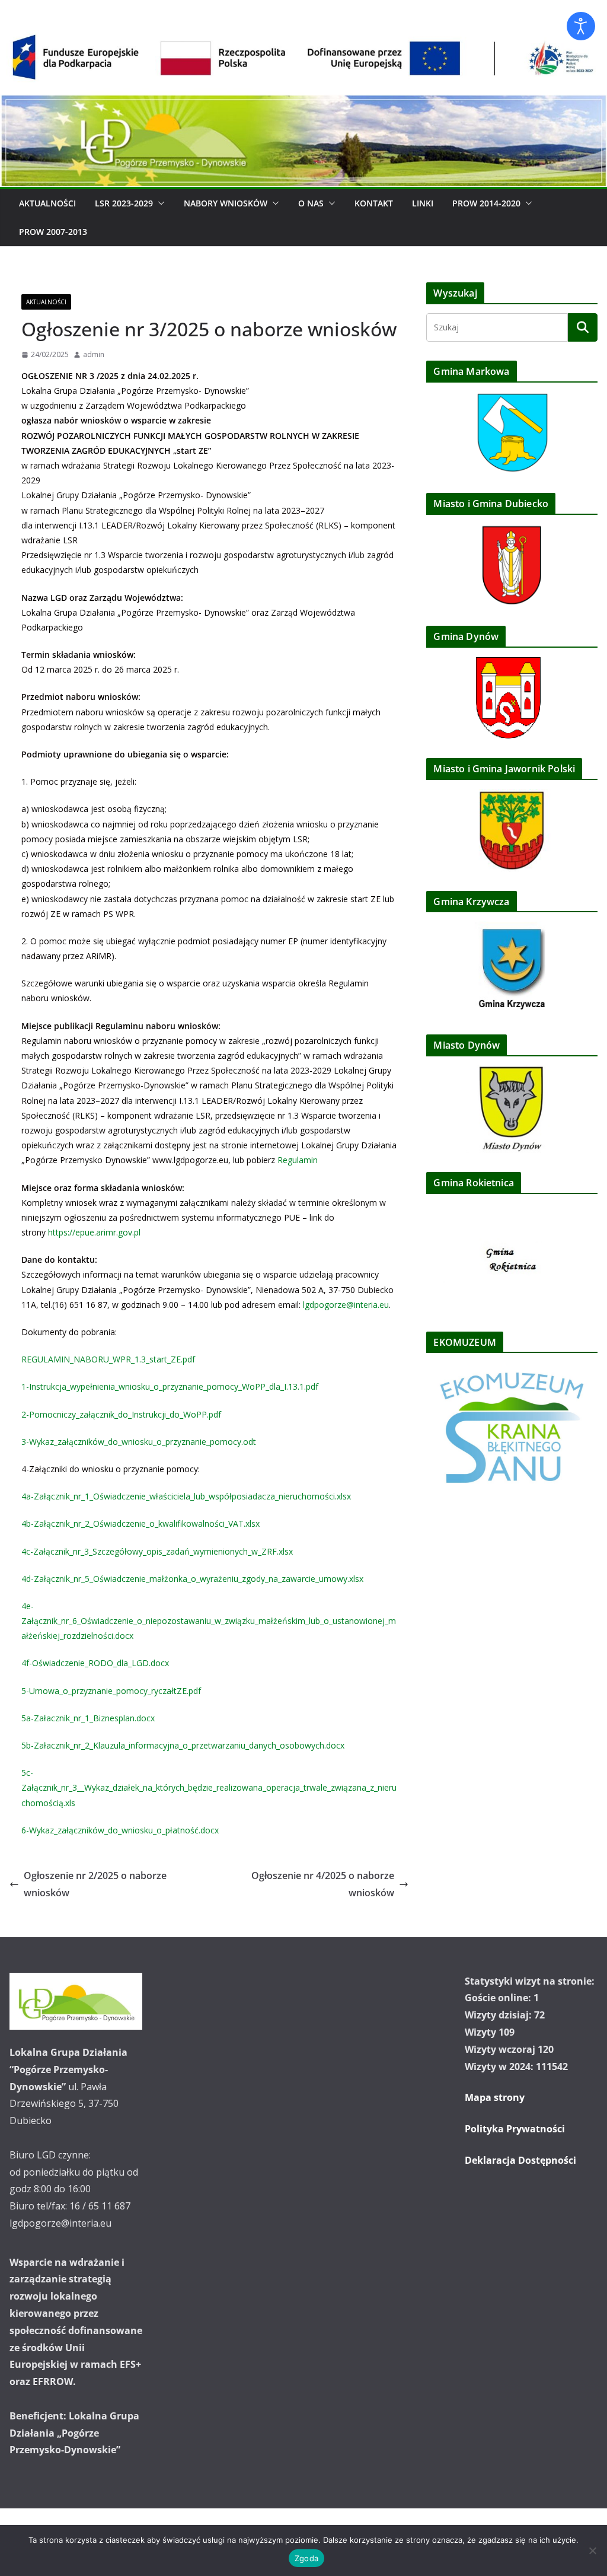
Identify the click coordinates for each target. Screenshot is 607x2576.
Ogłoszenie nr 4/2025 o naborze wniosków (323, 1884)
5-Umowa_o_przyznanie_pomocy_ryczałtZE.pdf (111, 1691)
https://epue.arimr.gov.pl (94, 1232)
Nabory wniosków (226, 203)
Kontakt (374, 203)
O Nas (311, 203)
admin (94, 354)
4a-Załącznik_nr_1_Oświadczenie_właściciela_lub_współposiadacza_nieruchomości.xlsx (186, 1496)
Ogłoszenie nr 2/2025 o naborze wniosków (95, 1884)
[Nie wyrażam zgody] (592, 2550)
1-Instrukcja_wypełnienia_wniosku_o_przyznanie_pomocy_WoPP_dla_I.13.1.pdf (170, 1386)
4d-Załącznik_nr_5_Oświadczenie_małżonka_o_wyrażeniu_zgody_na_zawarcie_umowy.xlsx (192, 1579)
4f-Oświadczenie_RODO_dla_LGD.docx (95, 1663)
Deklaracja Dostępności (520, 2160)
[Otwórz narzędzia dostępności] (581, 26)
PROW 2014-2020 (486, 203)
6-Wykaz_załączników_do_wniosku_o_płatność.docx (120, 1830)
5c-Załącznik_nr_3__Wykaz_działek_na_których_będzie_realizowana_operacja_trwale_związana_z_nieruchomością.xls (209, 1787)
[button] (159, 203)
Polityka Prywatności (515, 2129)
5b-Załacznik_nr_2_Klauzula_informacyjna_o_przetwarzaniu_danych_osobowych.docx (183, 1745)
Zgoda (306, 2558)
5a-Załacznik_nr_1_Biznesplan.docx (88, 1718)
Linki (423, 203)
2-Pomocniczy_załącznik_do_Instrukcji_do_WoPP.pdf (121, 1414)
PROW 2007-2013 (53, 232)
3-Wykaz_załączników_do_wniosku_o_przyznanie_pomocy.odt (139, 1442)
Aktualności (47, 203)
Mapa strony (495, 2097)
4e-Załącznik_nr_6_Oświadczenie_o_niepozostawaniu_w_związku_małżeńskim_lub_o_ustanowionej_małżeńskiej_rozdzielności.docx (209, 1621)
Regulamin (298, 1160)
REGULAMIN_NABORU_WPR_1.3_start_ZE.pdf (108, 1359)
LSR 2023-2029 (124, 203)
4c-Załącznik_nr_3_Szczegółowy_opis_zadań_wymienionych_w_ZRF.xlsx (157, 1551)
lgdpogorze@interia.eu (346, 1305)
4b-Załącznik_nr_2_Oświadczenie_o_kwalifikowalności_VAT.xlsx (140, 1523)
